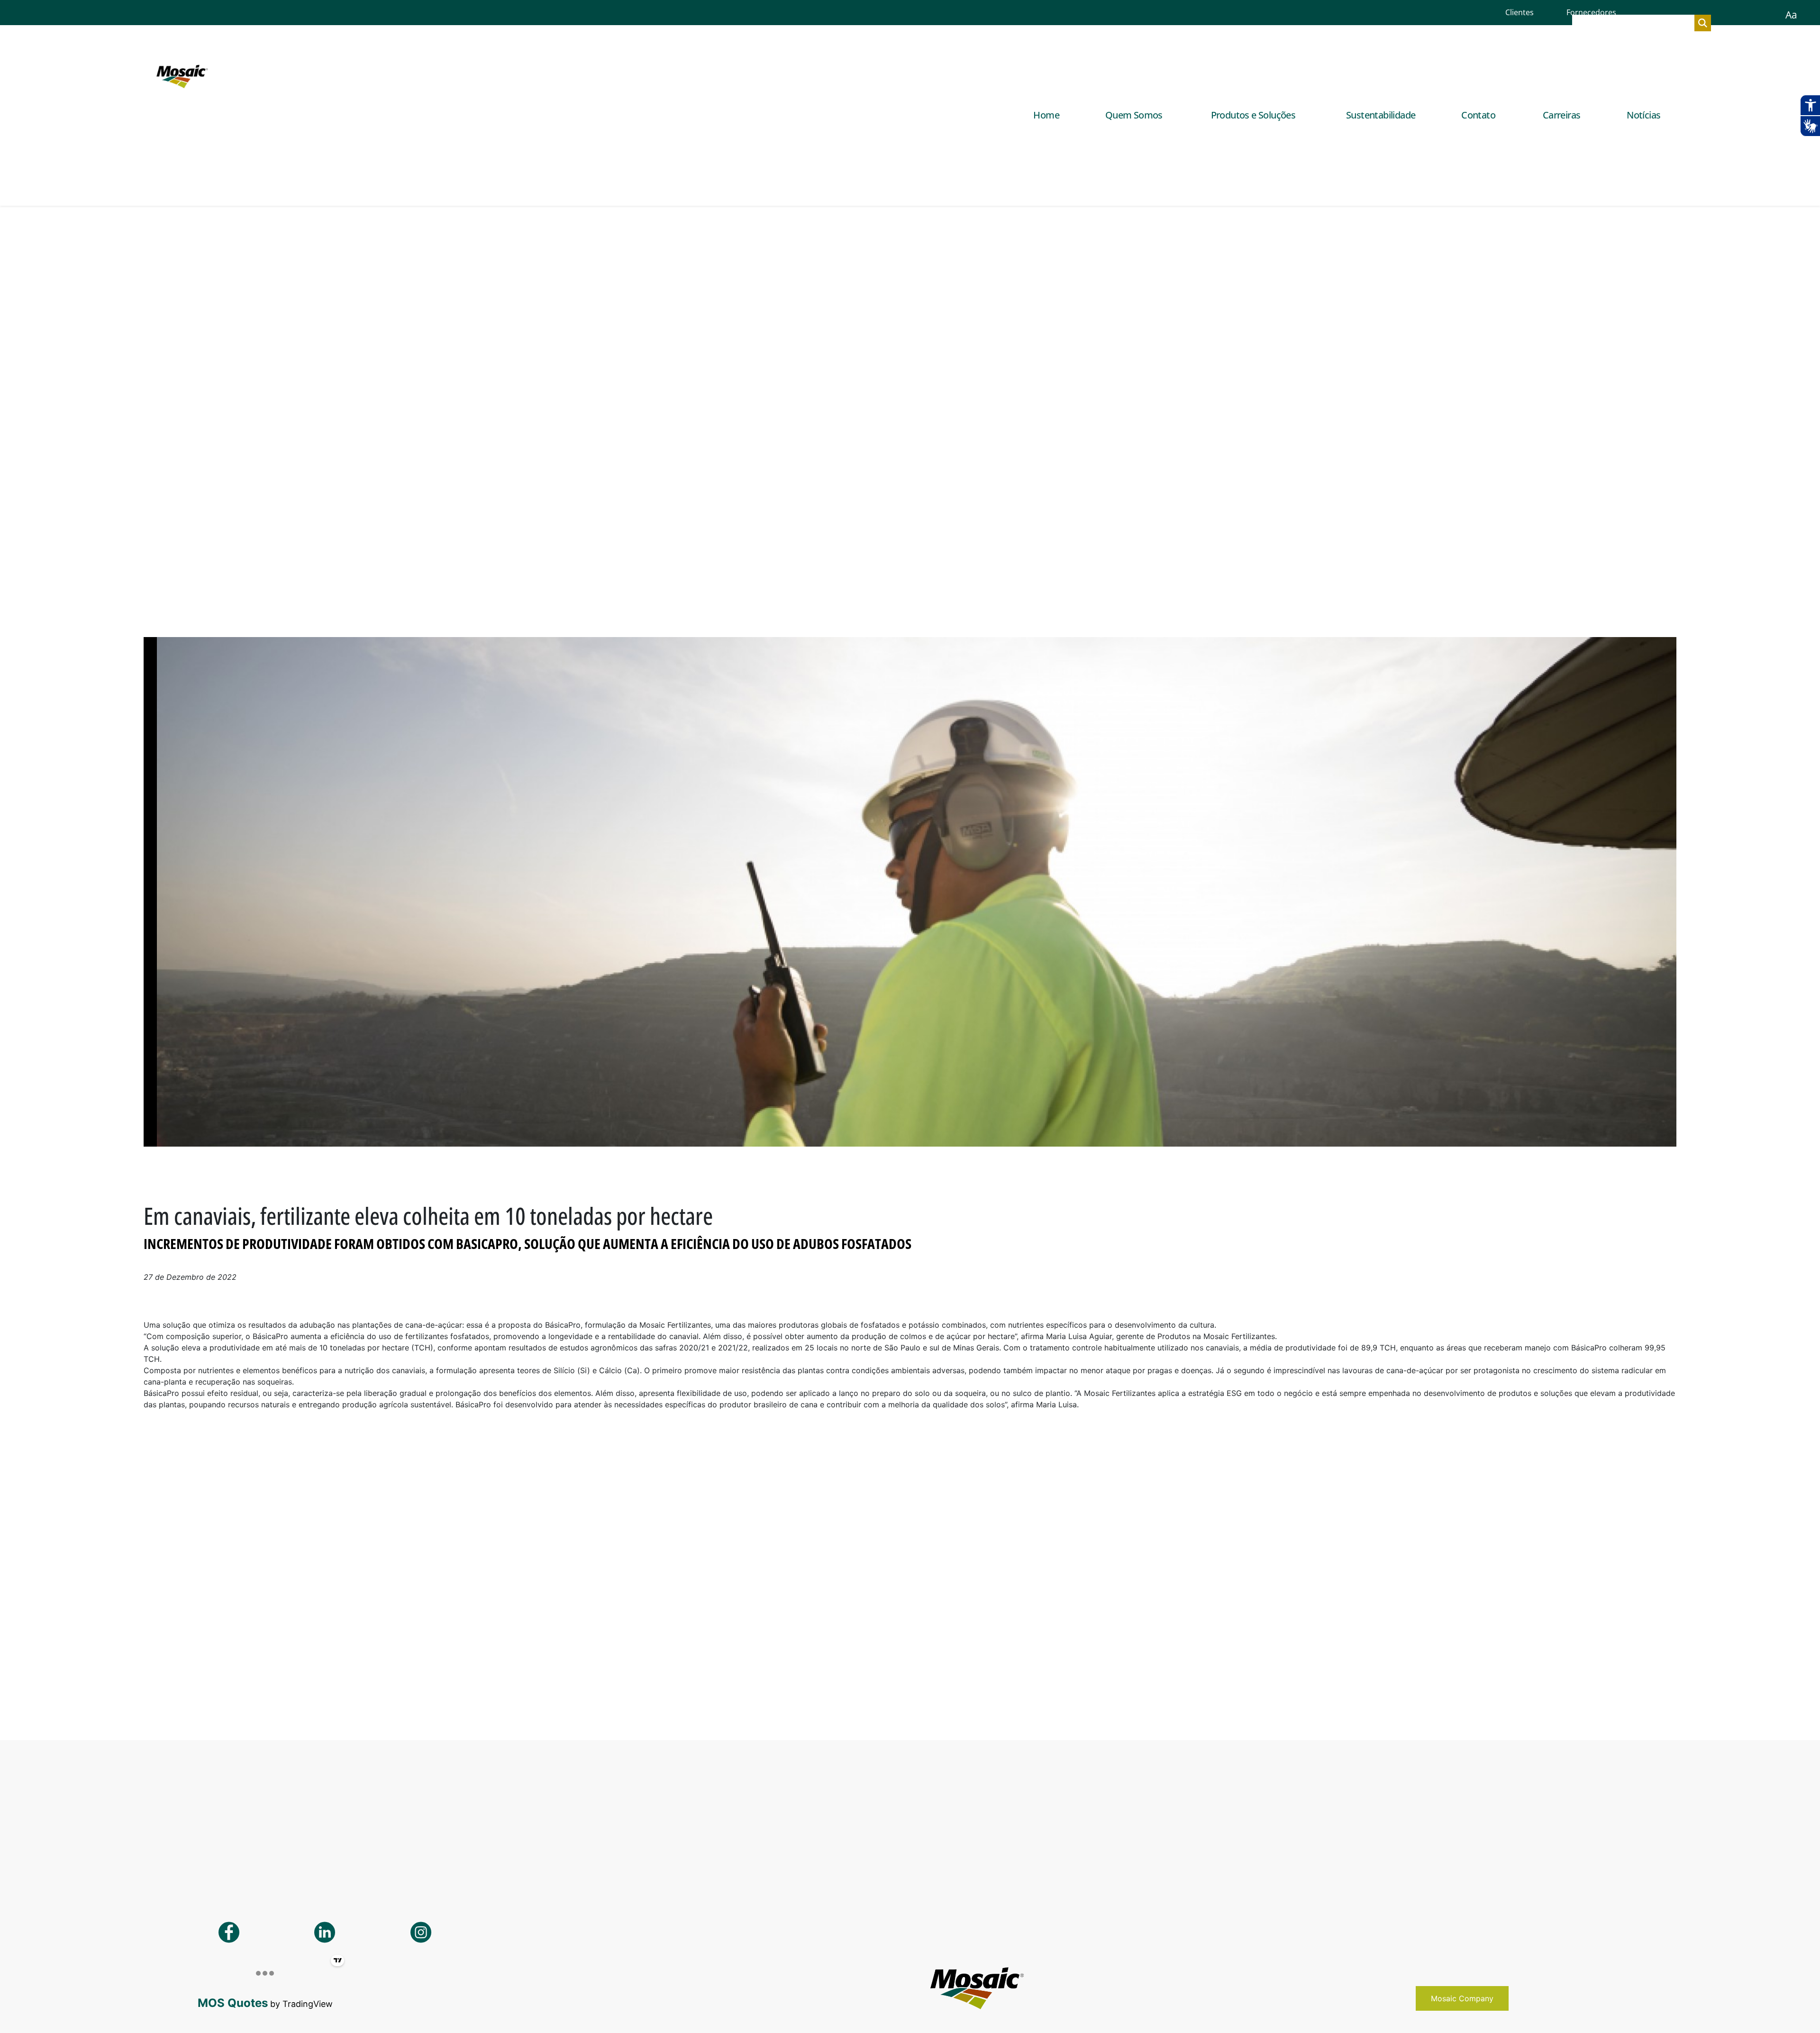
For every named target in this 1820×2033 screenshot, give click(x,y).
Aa (1791, 15)
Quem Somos (1134, 115)
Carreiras (1562, 115)
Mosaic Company (1462, 1998)
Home (1046, 115)
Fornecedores (1591, 12)
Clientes (1520, 12)
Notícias (1643, 115)
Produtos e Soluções (1253, 115)
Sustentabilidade (1381, 115)
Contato (1478, 115)
